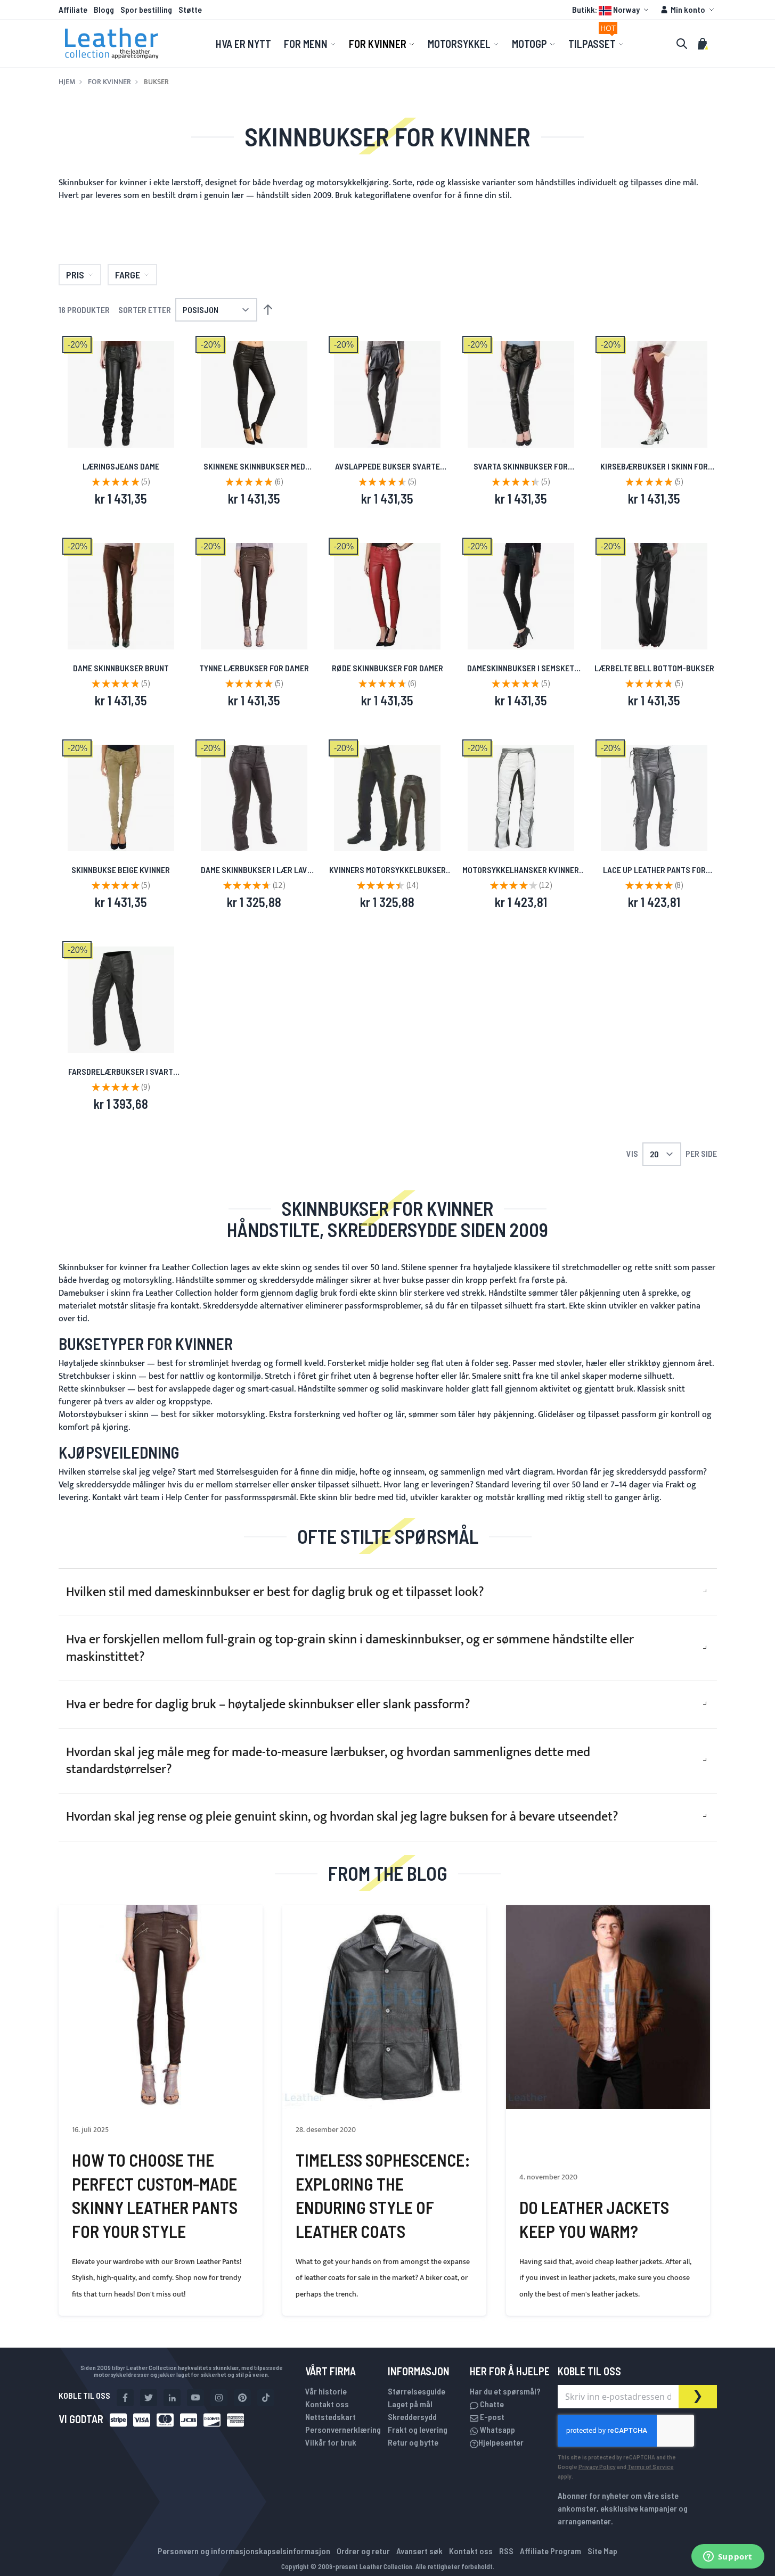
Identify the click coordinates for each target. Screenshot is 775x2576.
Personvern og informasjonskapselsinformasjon (244, 2551)
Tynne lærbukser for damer (254, 668)
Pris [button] (75, 275)
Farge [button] (128, 275)
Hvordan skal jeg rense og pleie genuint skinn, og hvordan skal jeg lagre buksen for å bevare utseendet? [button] (342, 1817)
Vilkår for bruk (331, 2442)
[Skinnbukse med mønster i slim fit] (254, 394)
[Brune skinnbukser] (254, 596)
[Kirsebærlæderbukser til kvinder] (654, 394)
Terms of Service (651, 2466)
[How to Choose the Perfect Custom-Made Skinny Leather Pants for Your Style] (161, 2007)
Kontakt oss (327, 2404)
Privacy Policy (597, 2466)
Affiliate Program (550, 2551)
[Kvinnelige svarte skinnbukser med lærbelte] (521, 394)
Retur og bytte (413, 2442)
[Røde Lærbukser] (387, 596)
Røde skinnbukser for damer (387, 668)
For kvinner (109, 82)
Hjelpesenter (501, 2442)
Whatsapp (497, 2429)
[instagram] (219, 2398)
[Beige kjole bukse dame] (121, 798)
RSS (506, 2551)
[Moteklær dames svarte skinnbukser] (121, 1000)
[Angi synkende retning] (268, 310)
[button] (612, 10)
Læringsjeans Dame (121, 466)
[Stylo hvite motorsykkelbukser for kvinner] (521, 798)
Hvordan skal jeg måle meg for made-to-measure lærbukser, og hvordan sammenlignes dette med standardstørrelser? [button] (328, 1761)
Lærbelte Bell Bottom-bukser (654, 668)
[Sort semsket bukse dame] (521, 596)
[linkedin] (172, 2398)
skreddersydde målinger (121, 1485)
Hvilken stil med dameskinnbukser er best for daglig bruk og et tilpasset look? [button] (275, 1592)
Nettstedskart (331, 2417)
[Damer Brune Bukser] (121, 596)
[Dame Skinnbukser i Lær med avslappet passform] (387, 394)
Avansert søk (419, 2551)
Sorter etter (145, 310)
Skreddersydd (412, 2417)
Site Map (602, 2551)
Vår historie (326, 2391)
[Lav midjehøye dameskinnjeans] (254, 798)
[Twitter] (149, 2398)
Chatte (491, 2404)
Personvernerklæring (343, 2429)
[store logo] (112, 44)
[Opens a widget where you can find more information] (728, 2557)
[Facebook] (125, 2398)
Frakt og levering (418, 2429)
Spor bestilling (146, 9)
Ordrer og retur (363, 2551)
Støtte (190, 9)
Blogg (104, 9)
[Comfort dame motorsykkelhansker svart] (387, 798)
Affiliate (73, 9)
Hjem (67, 82)
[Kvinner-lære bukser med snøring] (654, 798)
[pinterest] (242, 2398)
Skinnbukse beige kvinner (121, 870)
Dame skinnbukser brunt (121, 668)
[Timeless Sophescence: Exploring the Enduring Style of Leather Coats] (384, 2007)
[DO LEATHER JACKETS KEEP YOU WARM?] (608, 2007)
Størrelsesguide (417, 2391)
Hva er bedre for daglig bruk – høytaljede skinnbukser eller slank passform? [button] (268, 1705)
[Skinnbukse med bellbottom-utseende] (654, 596)
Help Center (187, 1498)
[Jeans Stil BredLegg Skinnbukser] (121, 394)
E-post (491, 2417)
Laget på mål (410, 2404)
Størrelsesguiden (247, 1472)
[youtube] (195, 2398)
